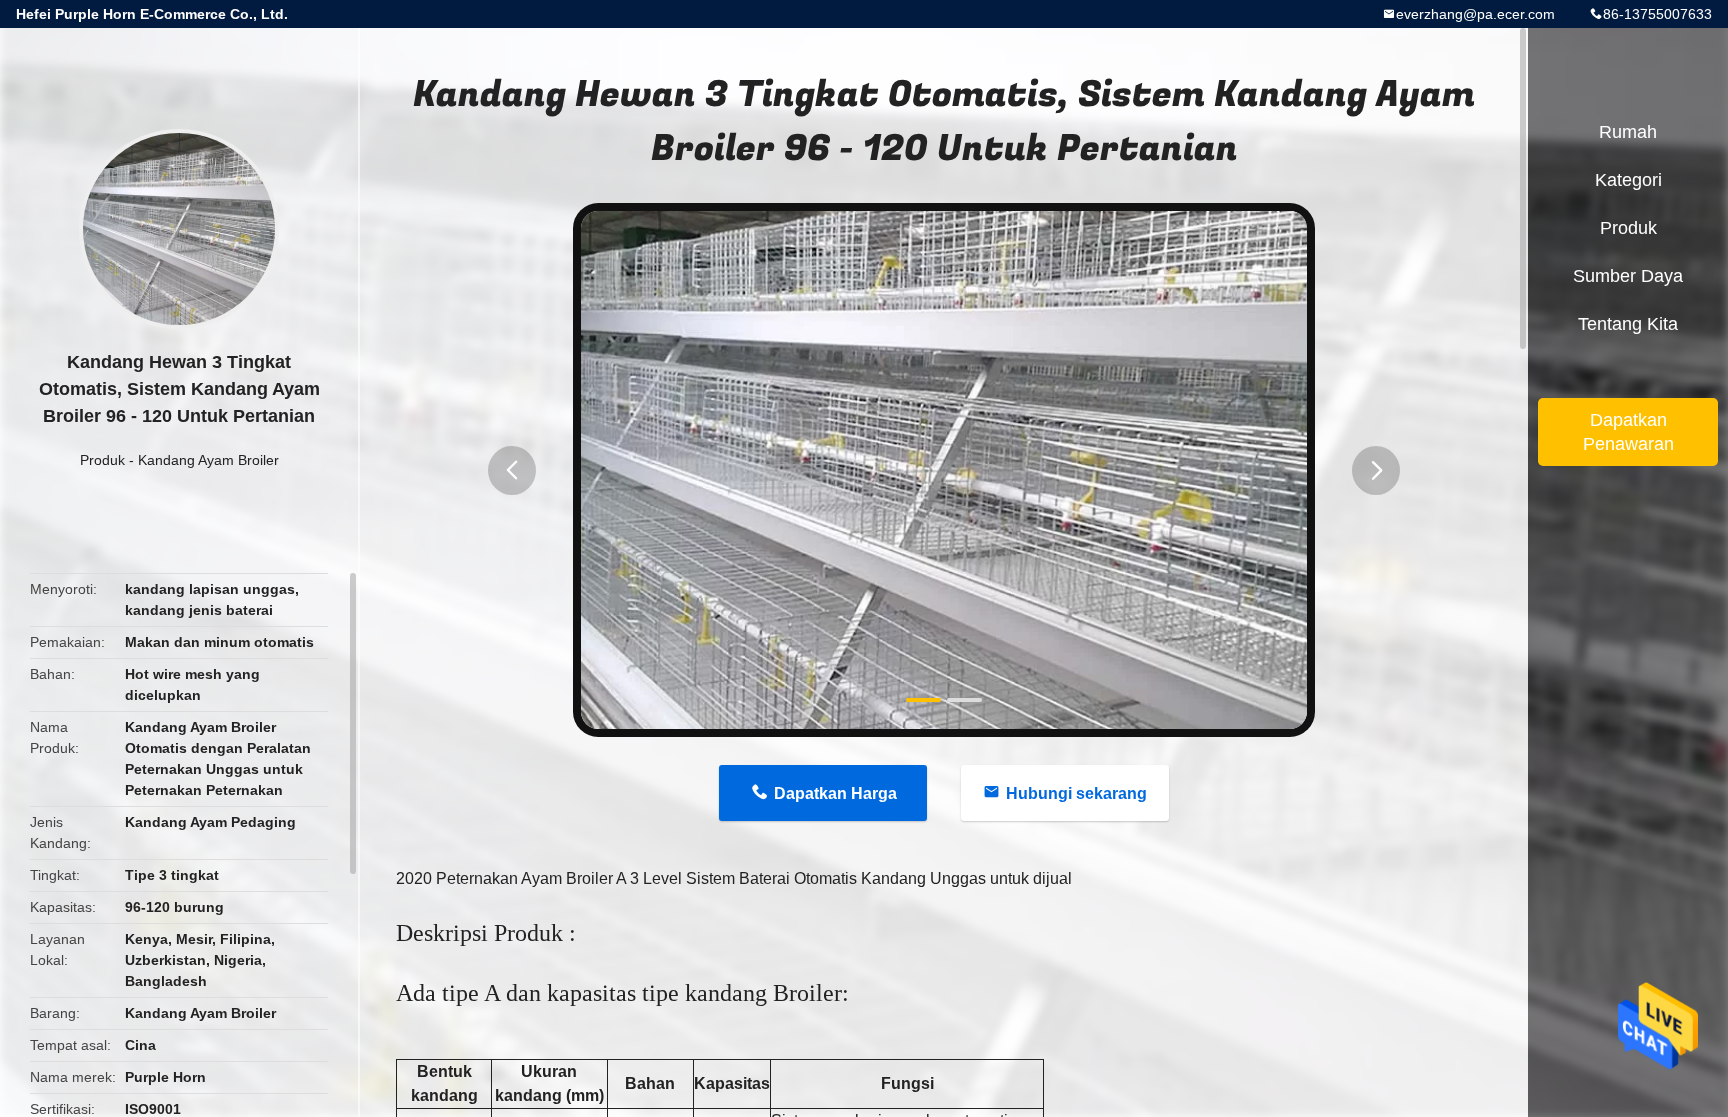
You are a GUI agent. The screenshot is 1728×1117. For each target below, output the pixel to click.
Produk (102, 460)
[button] (512, 470)
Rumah (1628, 132)
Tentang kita (1628, 324)
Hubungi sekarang (1076, 793)
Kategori (1628, 180)
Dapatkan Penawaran (1628, 432)
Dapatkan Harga (835, 793)
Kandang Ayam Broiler (208, 460)
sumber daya (1628, 276)
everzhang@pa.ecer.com (1475, 14)
